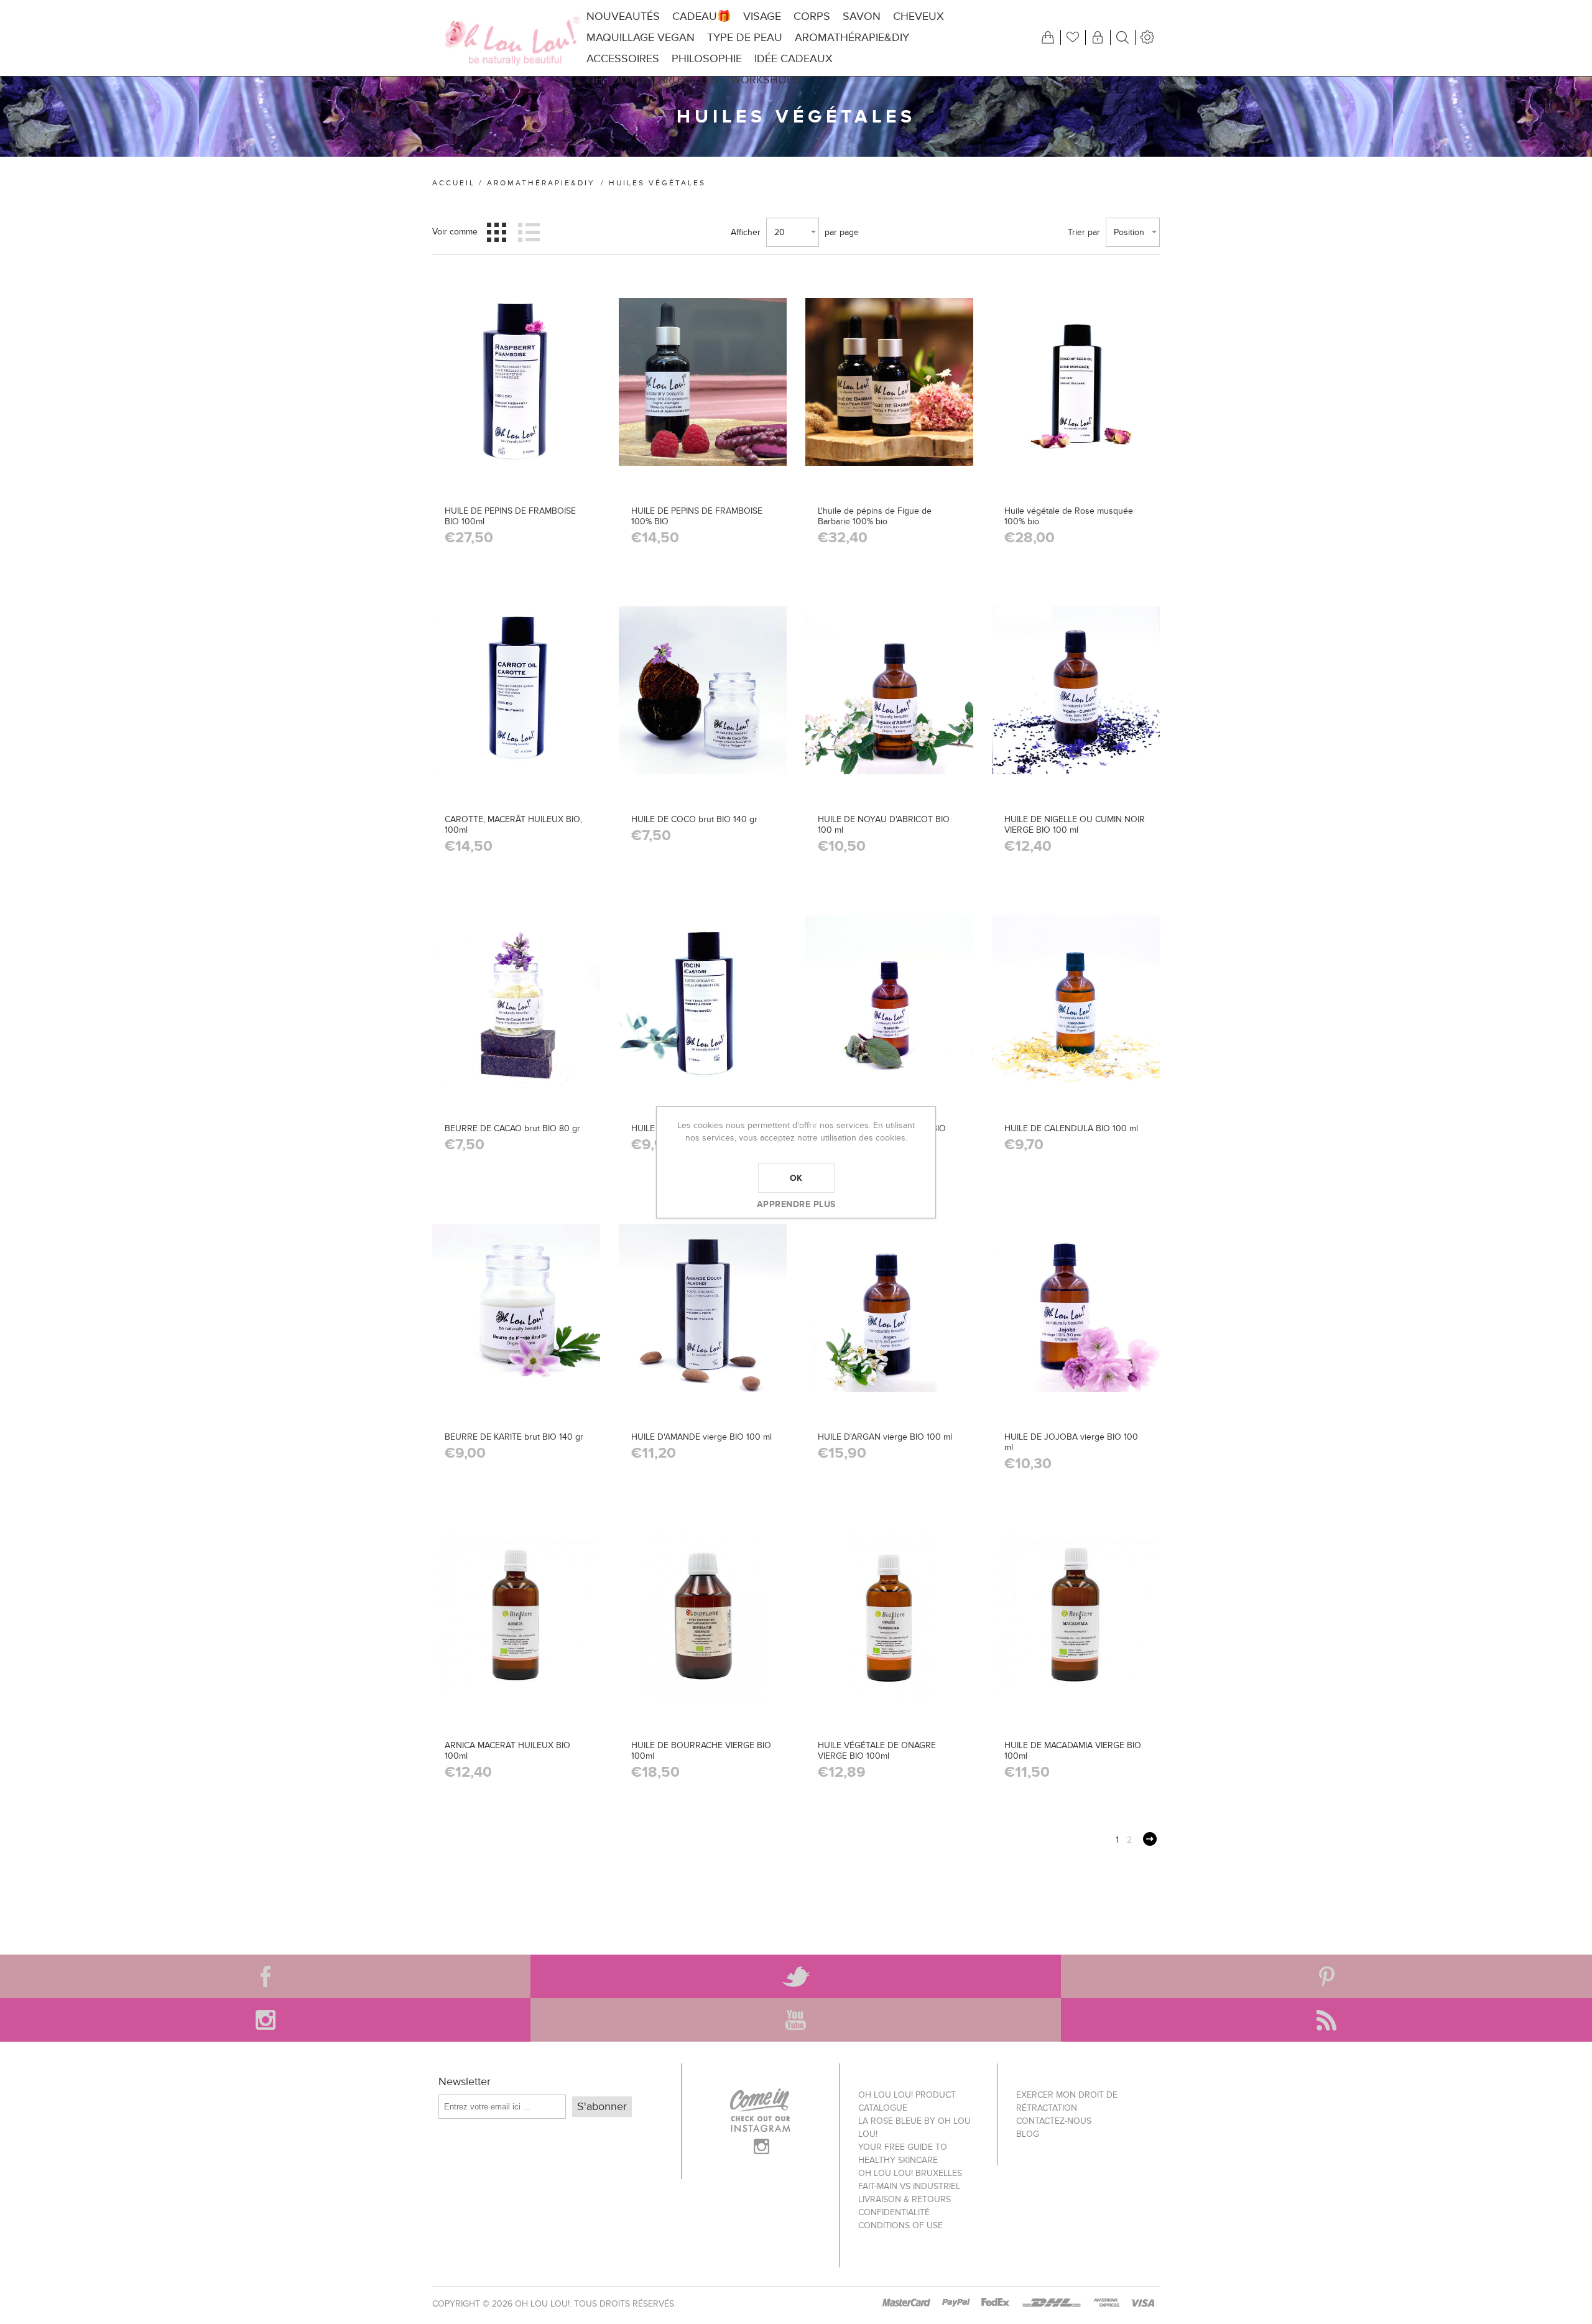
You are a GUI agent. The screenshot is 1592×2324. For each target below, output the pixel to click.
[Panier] (1048, 37)
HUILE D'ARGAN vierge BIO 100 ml (885, 1437)
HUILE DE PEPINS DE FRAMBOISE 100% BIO (697, 516)
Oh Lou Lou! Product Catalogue (907, 2101)
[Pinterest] (1326, 1976)
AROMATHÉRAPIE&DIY (541, 183)
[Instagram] (265, 2020)
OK (796, 1178)
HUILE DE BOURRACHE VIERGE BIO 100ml (701, 1751)
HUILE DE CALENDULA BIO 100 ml (1071, 1128)
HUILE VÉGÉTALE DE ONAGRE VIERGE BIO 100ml (877, 1751)
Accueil (454, 183)
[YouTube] (796, 2020)
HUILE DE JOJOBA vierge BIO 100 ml (1071, 1442)
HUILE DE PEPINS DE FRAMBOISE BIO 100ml (510, 516)
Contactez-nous (1054, 2121)
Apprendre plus (796, 1204)
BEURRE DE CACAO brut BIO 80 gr (512, 1128)
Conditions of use (900, 2225)
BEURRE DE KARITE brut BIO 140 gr (514, 1437)
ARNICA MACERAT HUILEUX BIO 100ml (507, 1751)
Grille (497, 232)
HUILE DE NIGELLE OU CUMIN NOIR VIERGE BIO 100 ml (1075, 825)
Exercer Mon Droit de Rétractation (1067, 2101)
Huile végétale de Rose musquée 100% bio (1069, 516)
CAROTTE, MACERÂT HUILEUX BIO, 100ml (513, 825)
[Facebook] (265, 1976)
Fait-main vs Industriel (909, 2186)
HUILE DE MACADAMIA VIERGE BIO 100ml (1073, 1751)
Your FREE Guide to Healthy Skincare (903, 2154)
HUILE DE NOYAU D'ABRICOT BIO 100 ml (884, 825)
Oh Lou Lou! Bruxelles (910, 2173)
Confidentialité (894, 2212)
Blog (1028, 2134)
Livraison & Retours (905, 2199)
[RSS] (1326, 2020)
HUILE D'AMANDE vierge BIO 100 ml (701, 1437)
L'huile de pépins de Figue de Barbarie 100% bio (875, 516)
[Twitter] (796, 1976)
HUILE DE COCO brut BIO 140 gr (694, 819)
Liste (529, 232)
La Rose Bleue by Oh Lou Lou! (914, 2127)
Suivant (1150, 1839)
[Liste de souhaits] (1073, 37)
